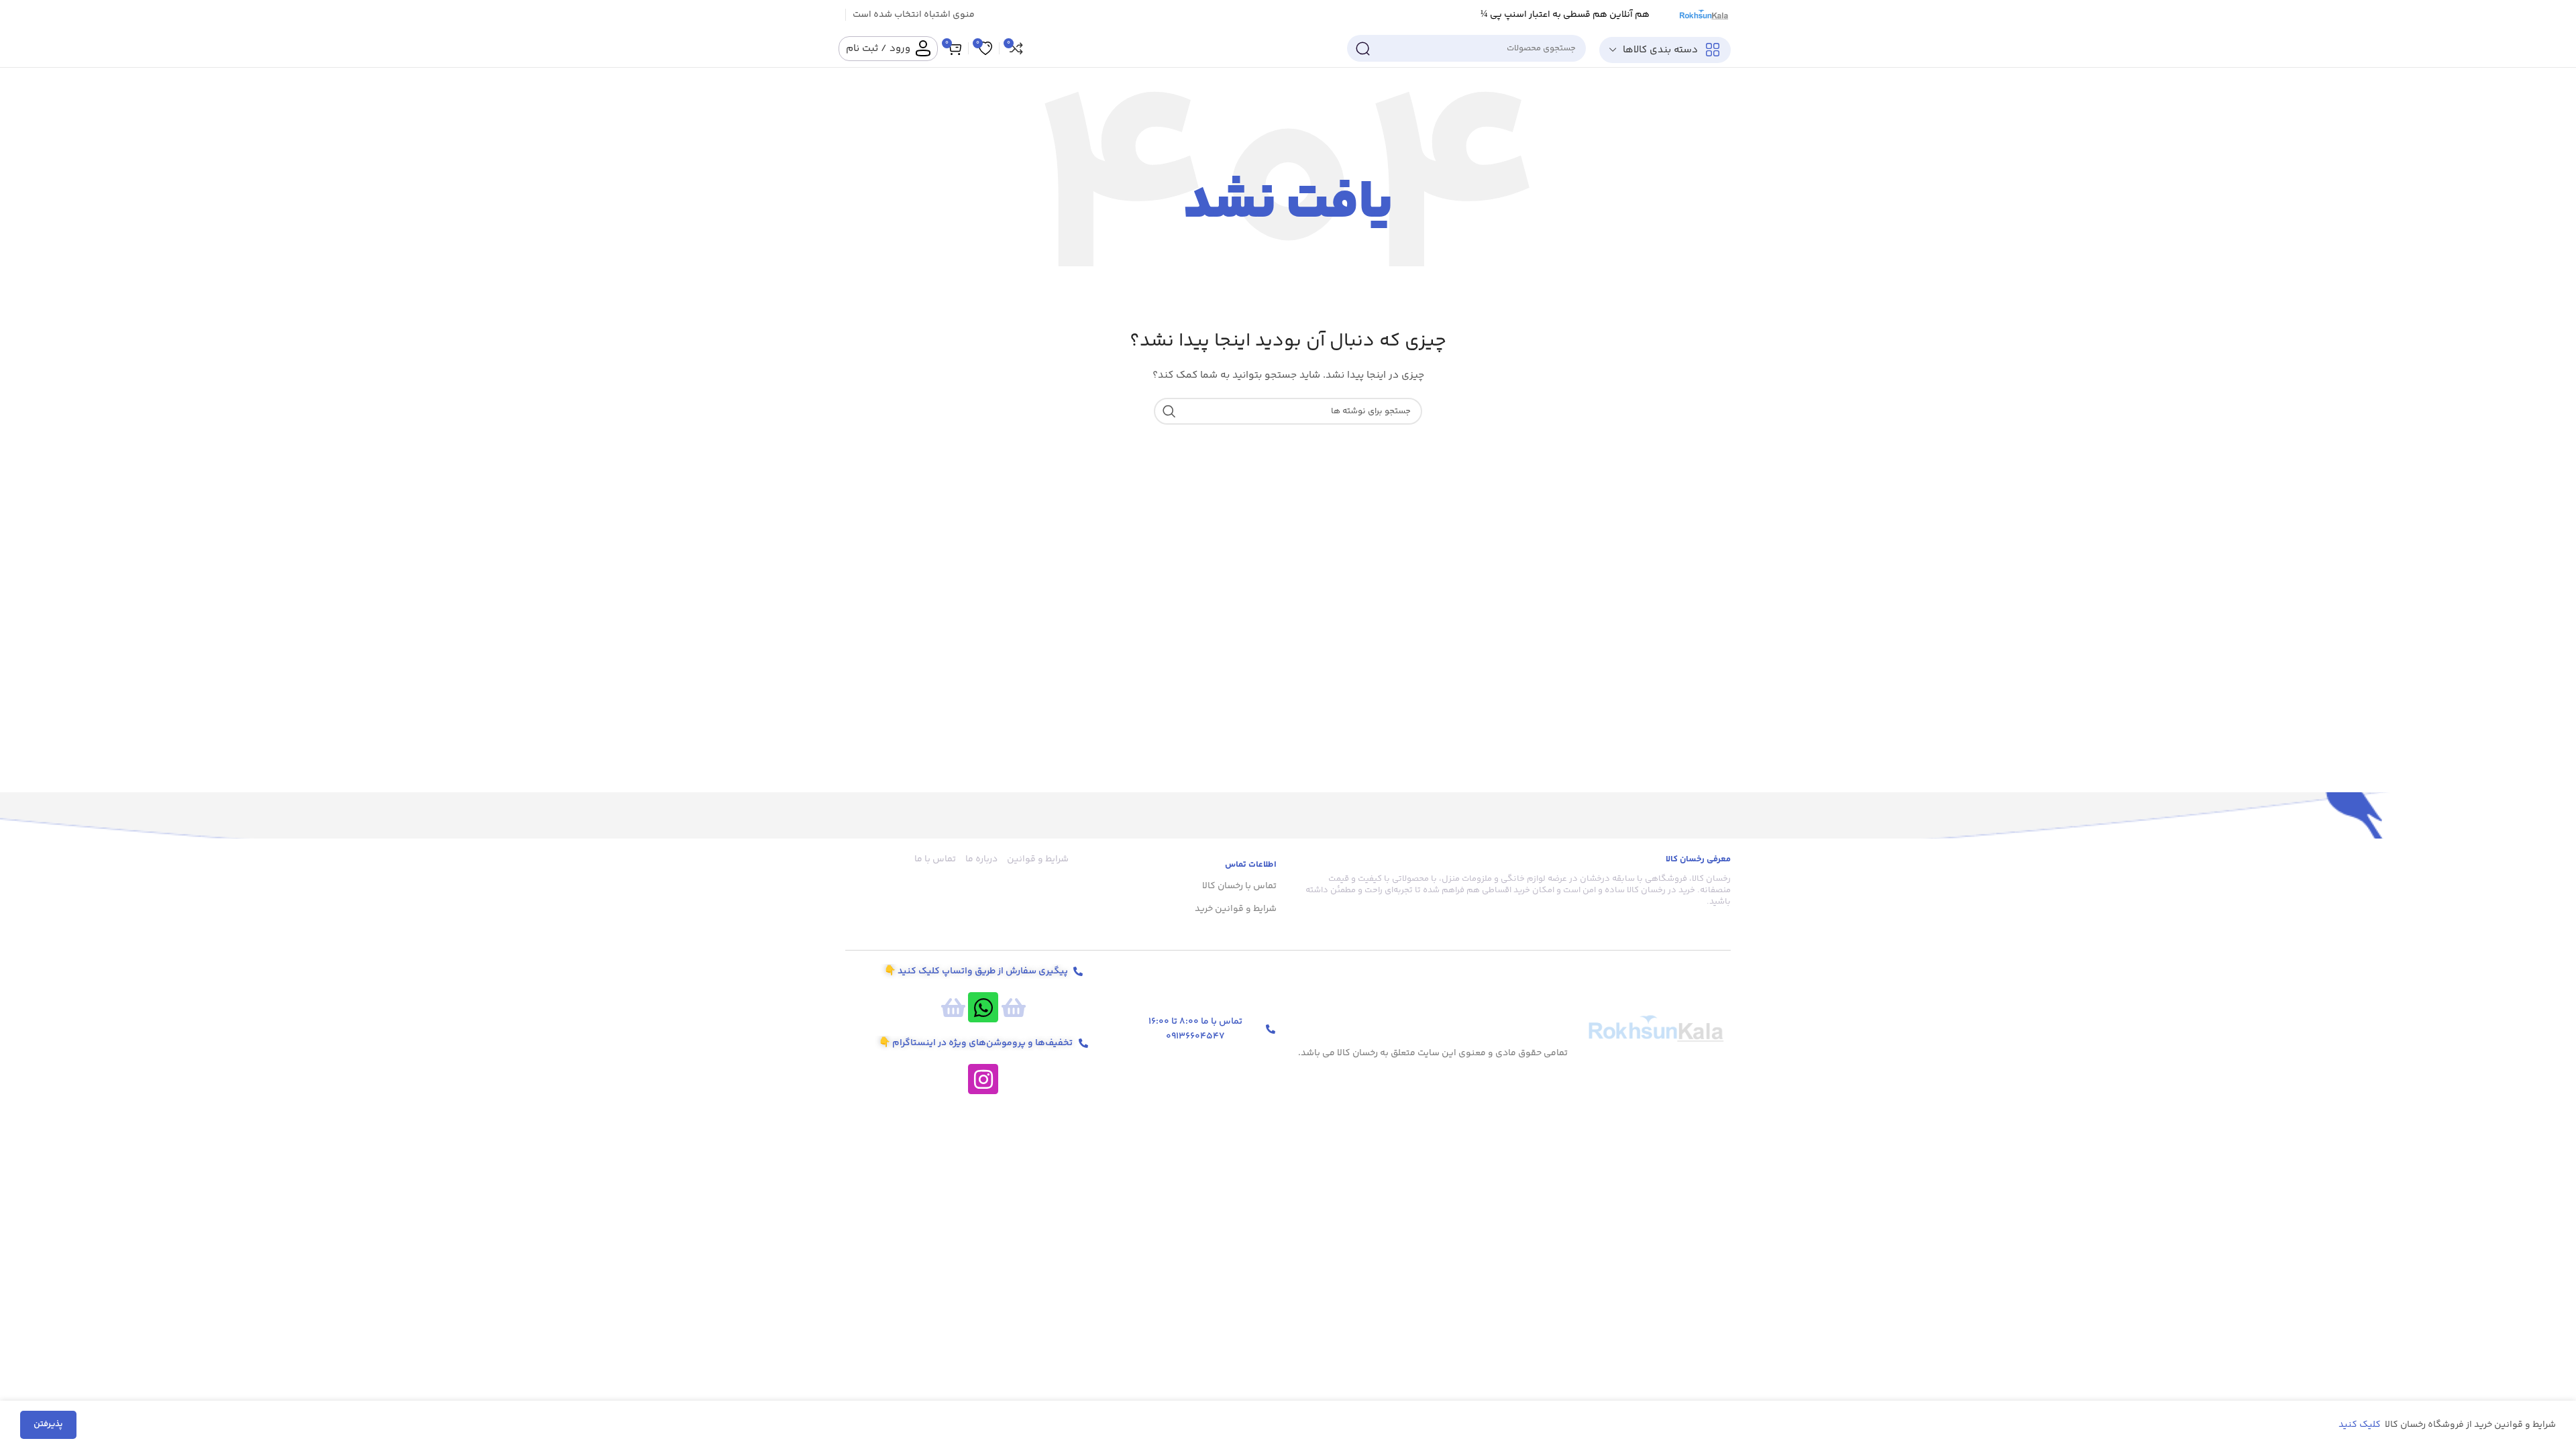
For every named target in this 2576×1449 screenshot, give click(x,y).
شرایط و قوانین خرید (1236, 909)
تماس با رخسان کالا (1239, 886)
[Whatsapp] (983, 1007)
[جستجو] (1362, 48)
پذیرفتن (48, 1424)
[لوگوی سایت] (1703, 15)
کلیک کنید (2361, 1425)
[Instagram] (983, 1079)
